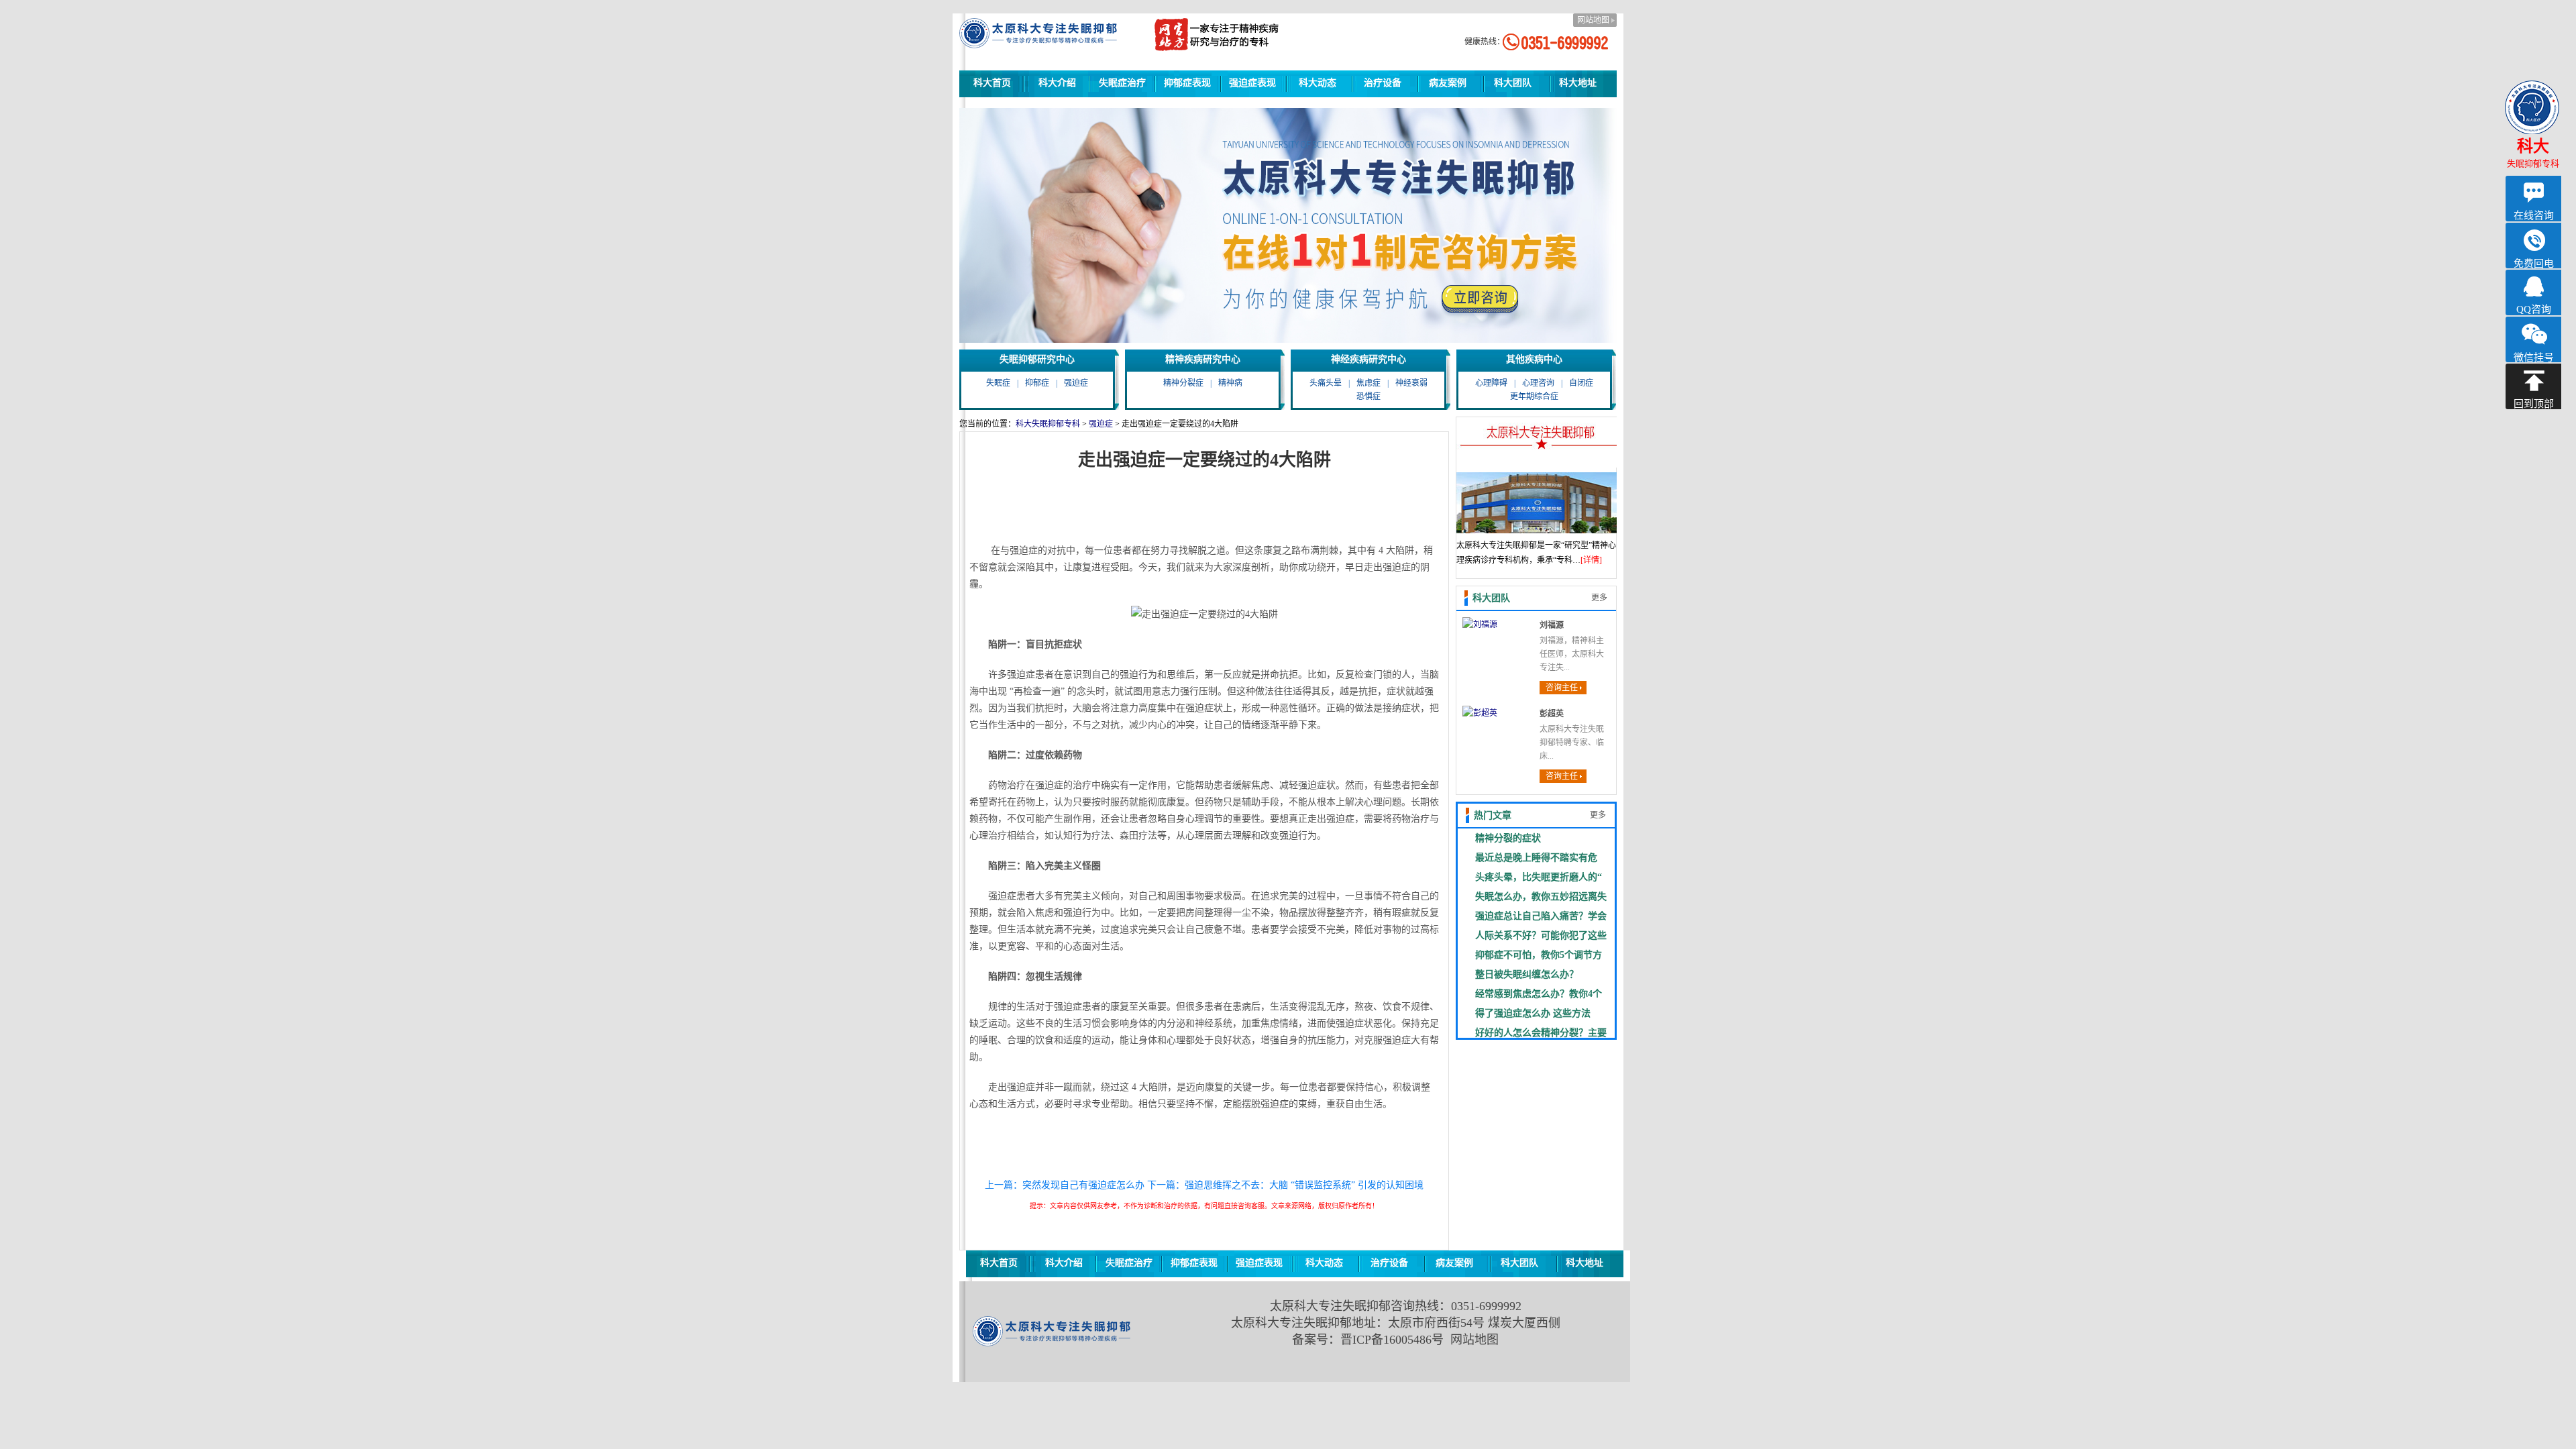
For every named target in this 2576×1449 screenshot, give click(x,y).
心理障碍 (1491, 383)
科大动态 (1318, 83)
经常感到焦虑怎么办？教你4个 (1539, 994)
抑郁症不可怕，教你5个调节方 (1539, 955)
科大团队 (1513, 83)
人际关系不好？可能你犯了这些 (1541, 935)
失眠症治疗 (1122, 83)
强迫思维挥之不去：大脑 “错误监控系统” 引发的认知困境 (1304, 1185)
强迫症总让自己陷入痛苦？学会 (1541, 916)
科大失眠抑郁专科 (1048, 424)
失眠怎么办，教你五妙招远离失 (1541, 896)
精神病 (1230, 383)
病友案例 (1448, 83)
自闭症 (1581, 383)
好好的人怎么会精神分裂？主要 (1541, 1032)
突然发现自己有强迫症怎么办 (1083, 1185)
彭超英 (1552, 714)
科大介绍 (1057, 83)
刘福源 (1552, 625)
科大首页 (992, 83)
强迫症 (1076, 383)
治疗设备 (1383, 83)
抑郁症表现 (1187, 83)
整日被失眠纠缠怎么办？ (1527, 974)
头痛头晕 (1326, 383)
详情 (1591, 560)
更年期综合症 (1534, 396)
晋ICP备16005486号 (1392, 1340)
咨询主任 (1562, 688)
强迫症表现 (1252, 83)
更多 (1599, 598)
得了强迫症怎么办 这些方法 (1533, 1013)
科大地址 (1578, 83)
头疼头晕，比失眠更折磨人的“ (1539, 877)
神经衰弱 (1411, 383)
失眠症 (998, 383)
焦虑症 (1368, 383)
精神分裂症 (1183, 383)
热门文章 (1493, 815)
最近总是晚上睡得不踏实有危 (1536, 857)
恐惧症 (1368, 396)
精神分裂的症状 (1508, 838)
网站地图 (1593, 20)
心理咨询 (1538, 383)
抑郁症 (1037, 383)
